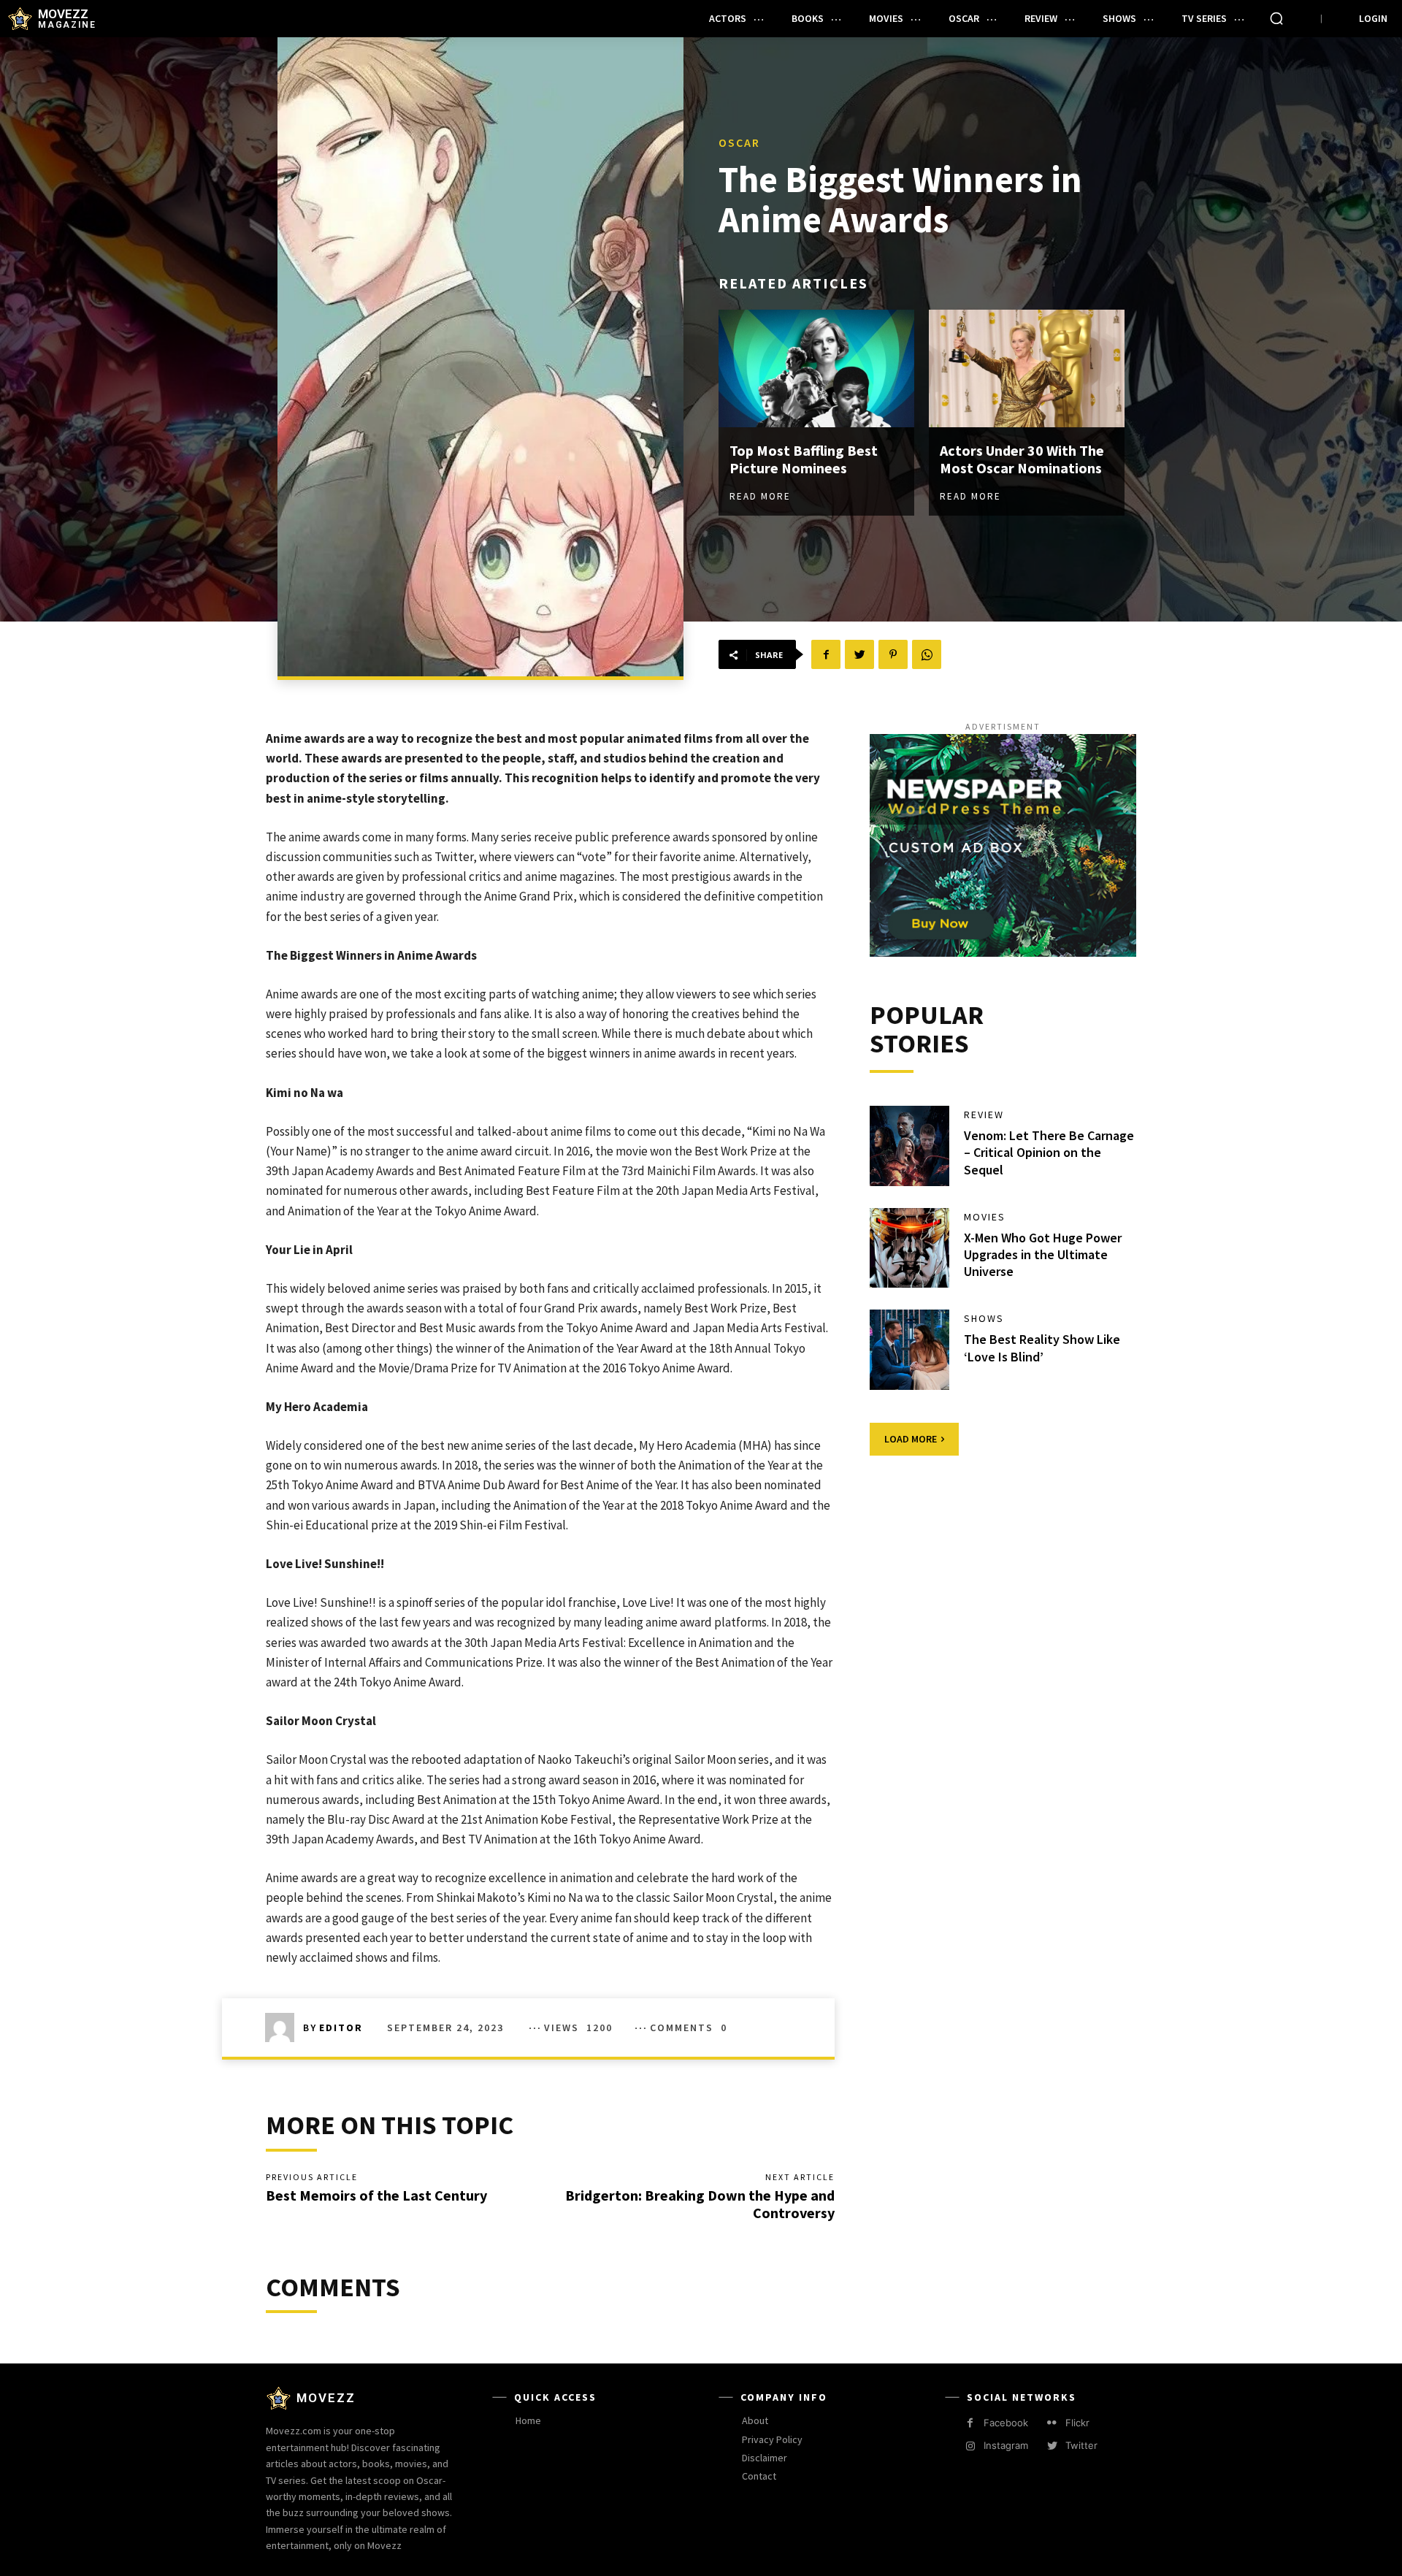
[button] (1276, 18)
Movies (985, 1217)
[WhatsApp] (927, 654)
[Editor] (284, 2027)
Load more (911, 1439)
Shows (984, 1318)
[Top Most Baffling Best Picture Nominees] (816, 368)
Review (984, 1115)
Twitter (1081, 2445)
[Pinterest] (893, 654)
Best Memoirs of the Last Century (376, 2195)
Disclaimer (765, 2458)
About (755, 2420)
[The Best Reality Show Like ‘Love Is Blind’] (910, 1350)
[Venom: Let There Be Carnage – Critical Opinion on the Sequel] (910, 1146)
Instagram (1006, 2445)
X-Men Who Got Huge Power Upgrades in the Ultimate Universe (1043, 1255)
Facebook (1006, 2423)
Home (528, 2420)
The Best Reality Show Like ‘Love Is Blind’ (1042, 1348)
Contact (759, 2476)
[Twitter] (859, 654)
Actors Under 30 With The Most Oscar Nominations (1022, 459)
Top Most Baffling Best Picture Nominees (804, 459)
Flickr (1077, 2423)
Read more (760, 496)
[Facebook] (826, 654)
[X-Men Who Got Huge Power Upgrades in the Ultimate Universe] (910, 1248)
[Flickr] (1052, 2423)
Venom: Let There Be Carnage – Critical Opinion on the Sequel (1049, 1153)
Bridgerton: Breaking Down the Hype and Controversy (700, 2204)
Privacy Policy (772, 2439)
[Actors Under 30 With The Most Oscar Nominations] (1027, 368)
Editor (341, 2027)
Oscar (739, 142)
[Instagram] (970, 2446)
